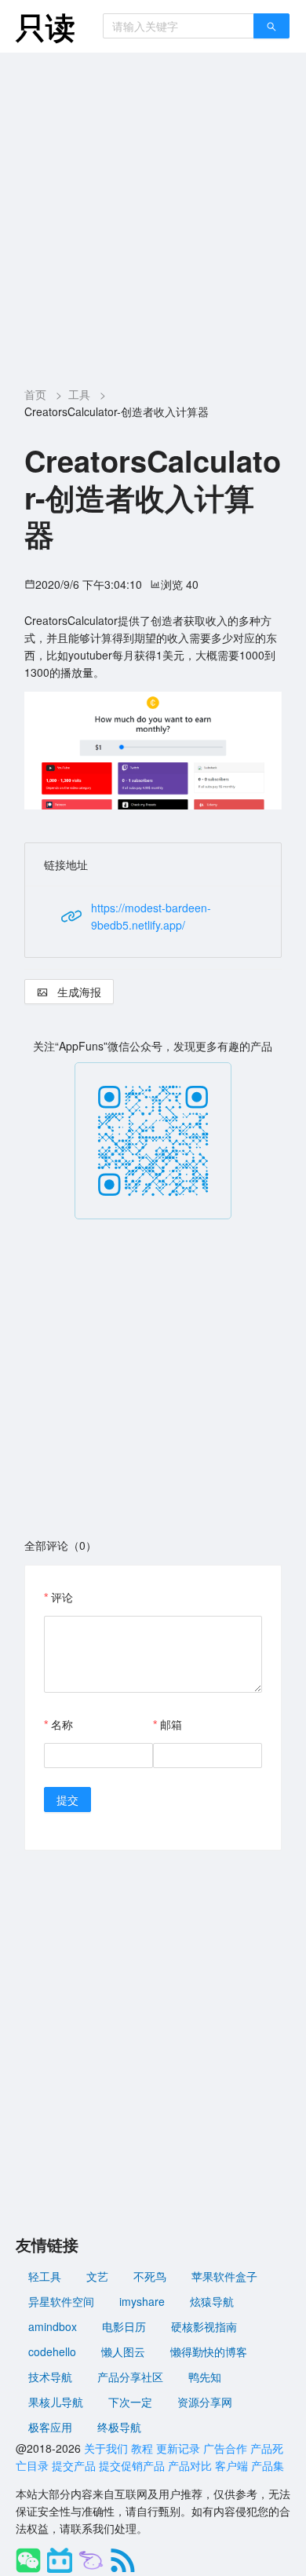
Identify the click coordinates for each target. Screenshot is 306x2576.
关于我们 (106, 2448)
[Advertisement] (153, 214)
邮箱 (171, 1724)
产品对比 (190, 2465)
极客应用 (50, 2427)
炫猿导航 (212, 2301)
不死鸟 (150, 2276)
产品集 (268, 2465)
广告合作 (225, 2448)
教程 (142, 2448)
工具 (79, 394)
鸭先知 (205, 2377)
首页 (35, 394)
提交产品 (74, 2465)
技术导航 (50, 2377)
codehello (52, 2351)
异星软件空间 (61, 2301)
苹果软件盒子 (224, 2276)
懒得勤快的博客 (209, 2351)
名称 (62, 1724)
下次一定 (130, 2402)
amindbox (53, 2326)
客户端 (231, 2465)
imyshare (142, 2301)
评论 (62, 1597)
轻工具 (45, 2276)
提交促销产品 (132, 2465)
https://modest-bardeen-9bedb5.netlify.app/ (151, 916)
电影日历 (124, 2326)
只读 (46, 26)
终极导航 (119, 2427)
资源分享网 (205, 2402)
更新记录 (178, 2448)
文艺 (97, 2276)
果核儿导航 (56, 2402)
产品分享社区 (130, 2377)
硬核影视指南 (204, 2326)
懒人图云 (123, 2351)
